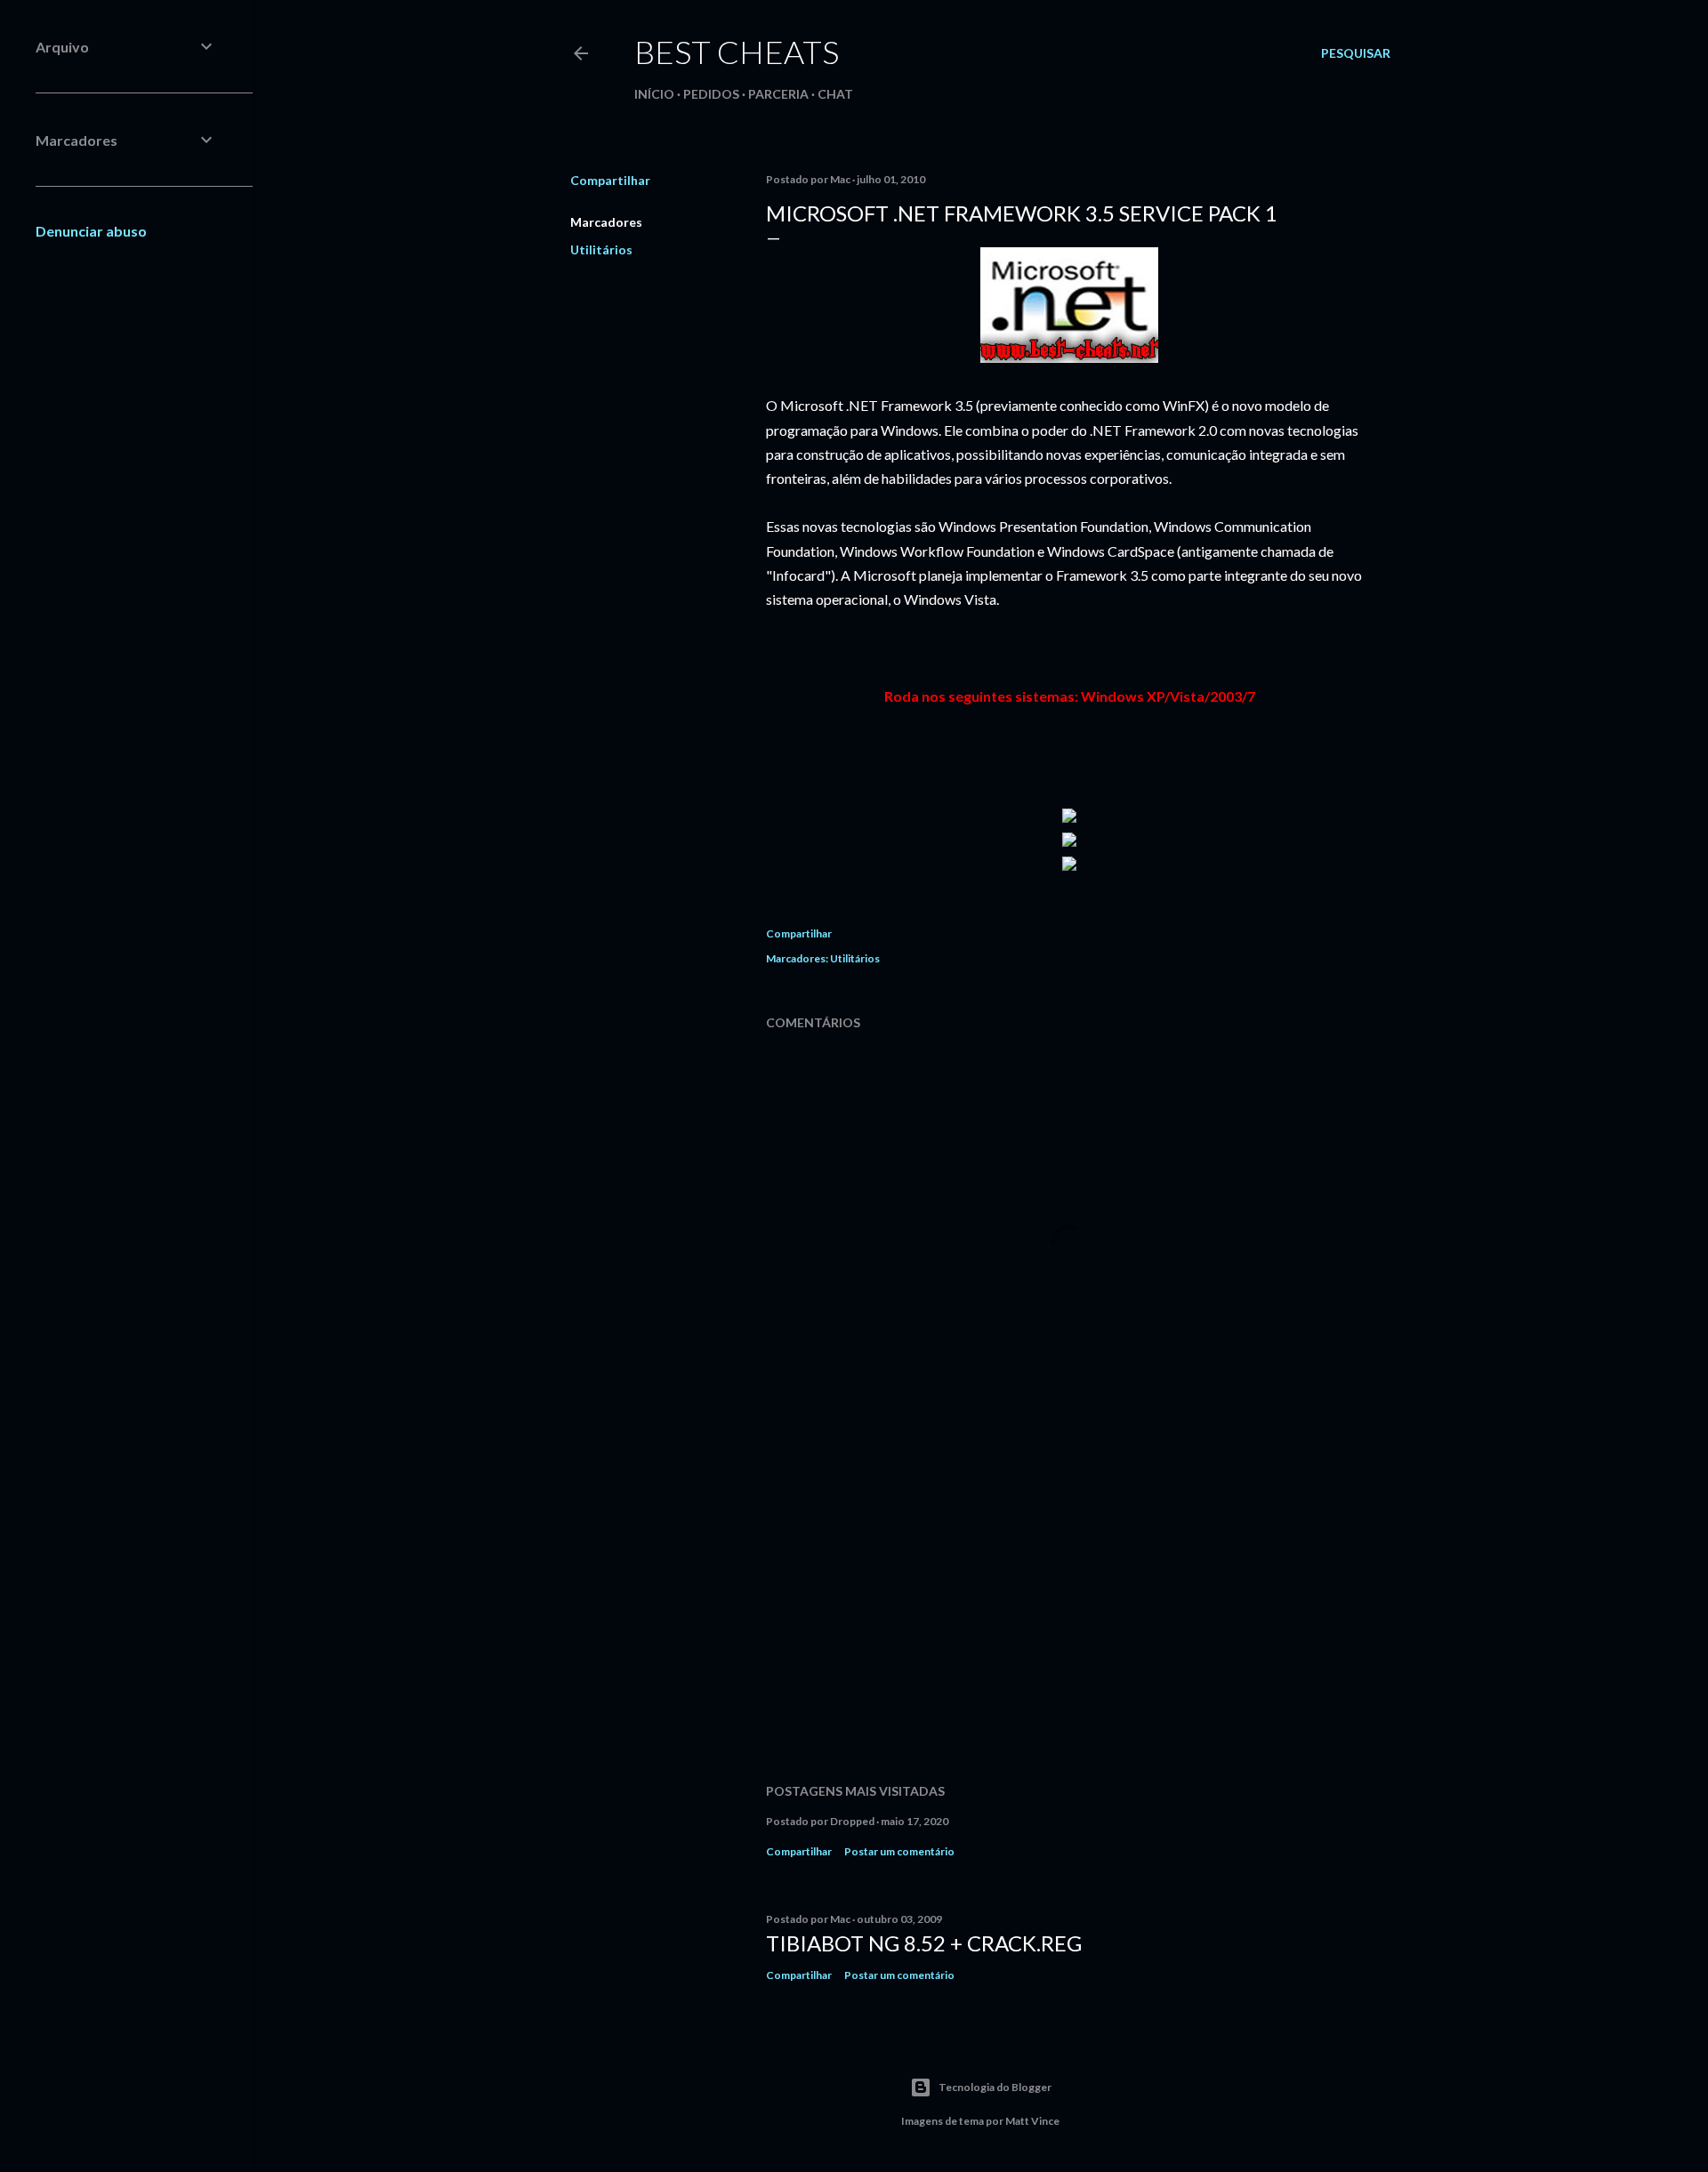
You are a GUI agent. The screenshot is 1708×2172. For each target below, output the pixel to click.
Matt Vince (1032, 2121)
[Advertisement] (1069, 1614)
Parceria (778, 94)
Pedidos (711, 94)
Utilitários (601, 249)
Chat (835, 94)
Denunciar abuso (91, 231)
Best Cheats (737, 52)
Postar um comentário (899, 1851)
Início (654, 94)
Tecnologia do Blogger (995, 2087)
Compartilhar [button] (610, 180)
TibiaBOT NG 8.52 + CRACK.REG (924, 1943)
